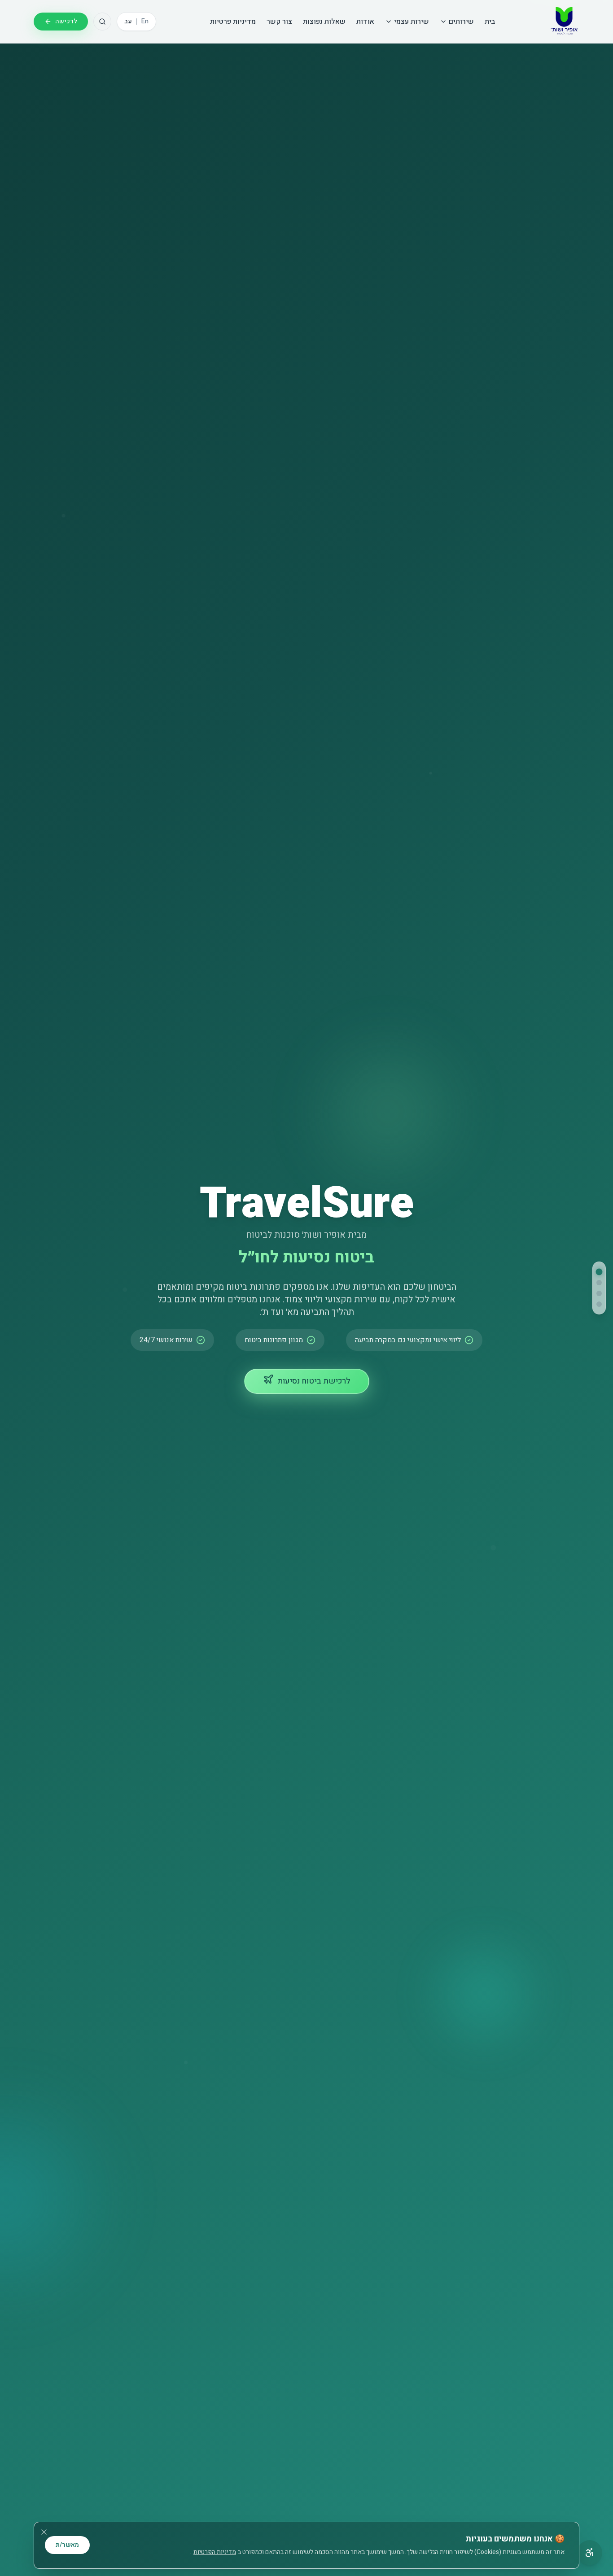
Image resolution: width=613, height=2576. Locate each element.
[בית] (599, 1272)
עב (128, 22)
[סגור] (44, 2532)
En (145, 22)
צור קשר (279, 22)
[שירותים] (599, 1283)
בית (490, 22)
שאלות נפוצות (324, 22)
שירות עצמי (412, 22)
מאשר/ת (67, 2545)
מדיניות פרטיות (233, 22)
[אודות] (599, 1293)
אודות (365, 22)
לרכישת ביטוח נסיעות (314, 1381)
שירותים (461, 22)
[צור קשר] (599, 1304)
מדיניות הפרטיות (215, 2552)
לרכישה (66, 21)
